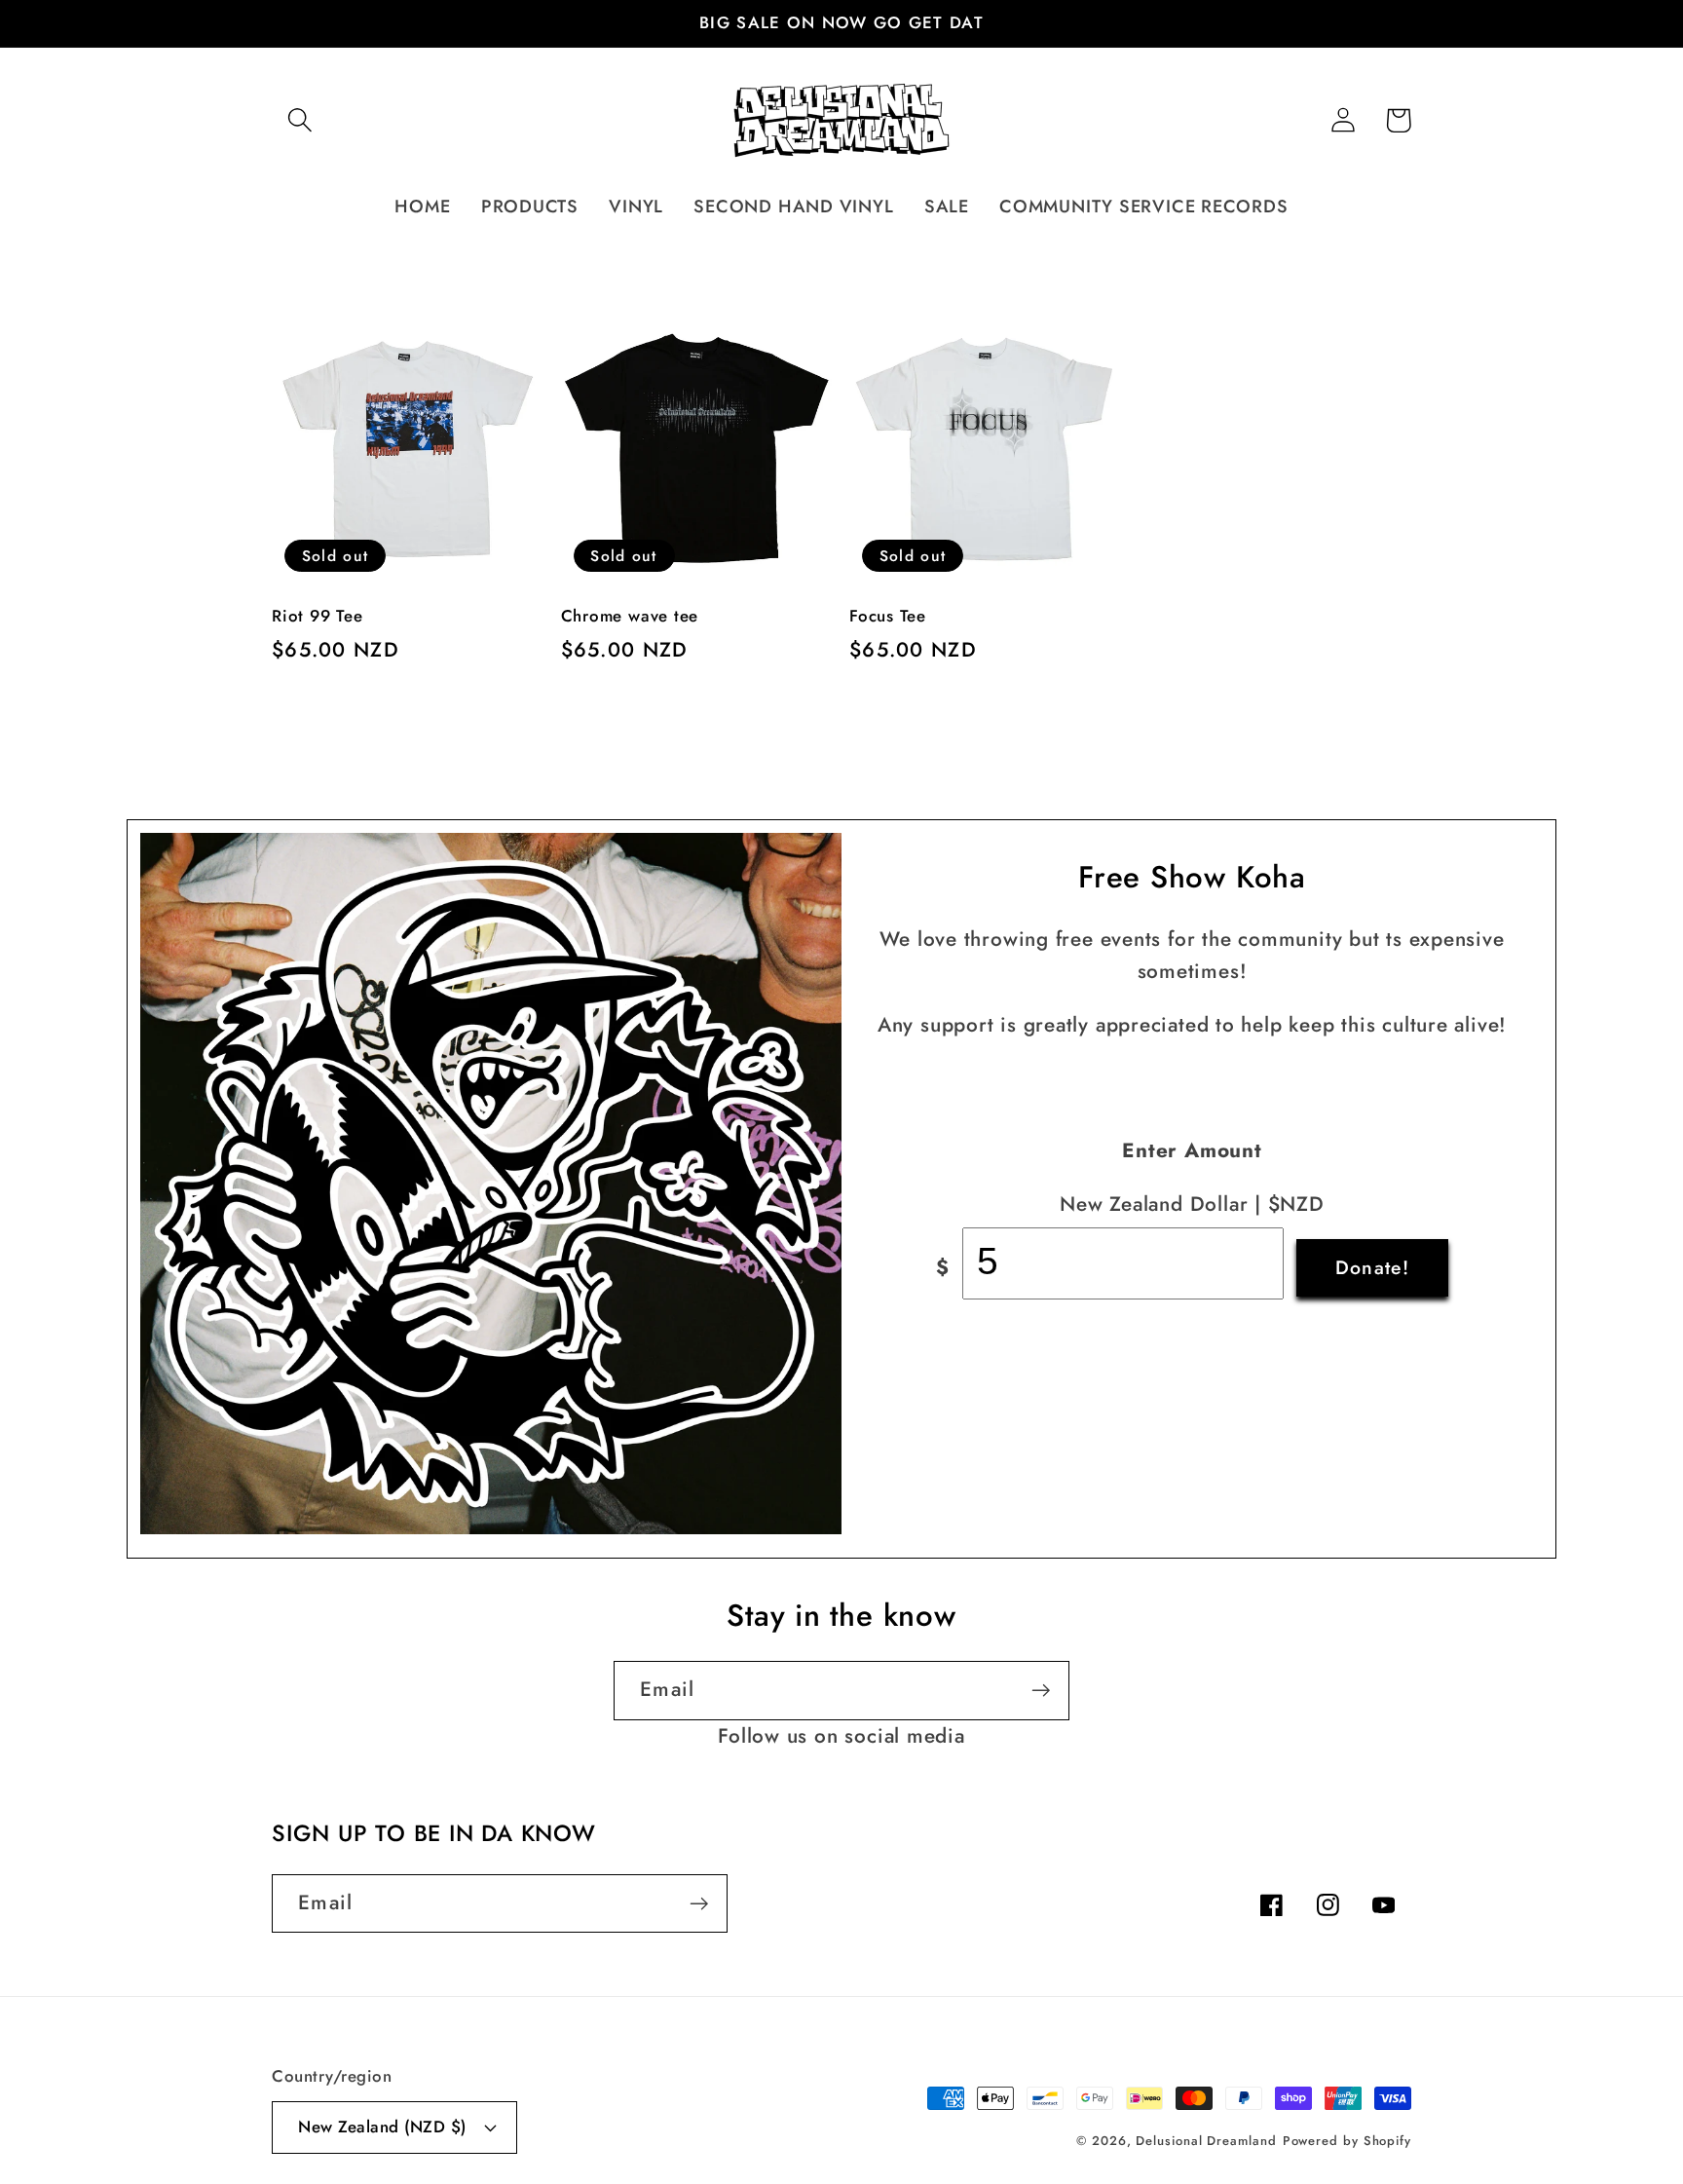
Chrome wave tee (630, 617)
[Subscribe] (1041, 1691)
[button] (299, 120)
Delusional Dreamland (1206, 2141)
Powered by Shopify (1347, 2141)
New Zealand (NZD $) (382, 2127)
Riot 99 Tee (318, 617)
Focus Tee (888, 617)
